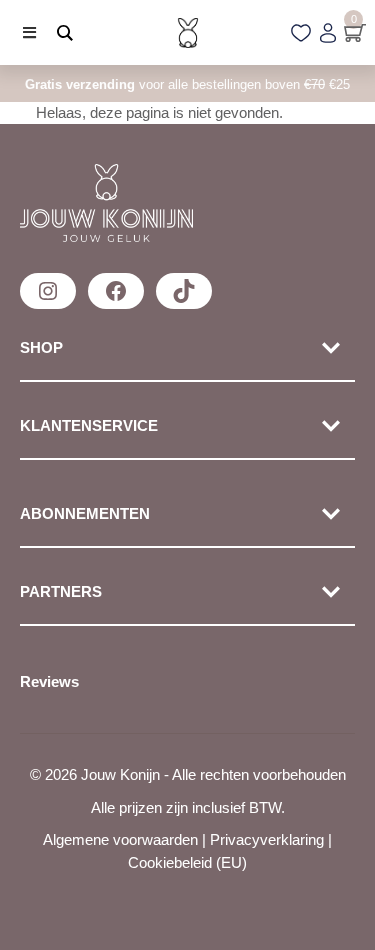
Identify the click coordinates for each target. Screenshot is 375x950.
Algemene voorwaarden (120, 839)
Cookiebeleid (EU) (187, 862)
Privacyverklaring (267, 839)
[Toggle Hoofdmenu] (22, 32)
